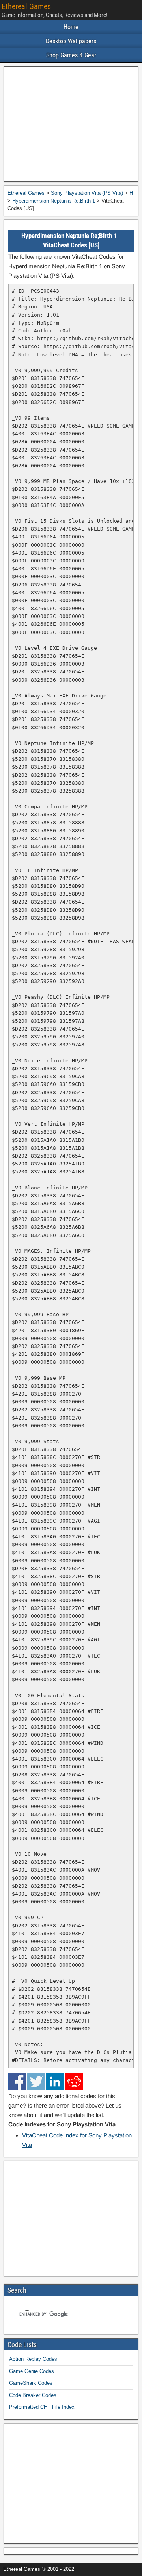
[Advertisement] (71, 124)
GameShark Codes (31, 2383)
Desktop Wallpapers (71, 41)
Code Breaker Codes (33, 2395)
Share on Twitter (36, 2081)
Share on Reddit (74, 2081)
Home (71, 27)
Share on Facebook (17, 2081)
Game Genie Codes (32, 2371)
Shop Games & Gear (71, 55)
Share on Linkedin (55, 2081)
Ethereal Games (26, 6)
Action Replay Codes (33, 2359)
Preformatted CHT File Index (42, 2407)
